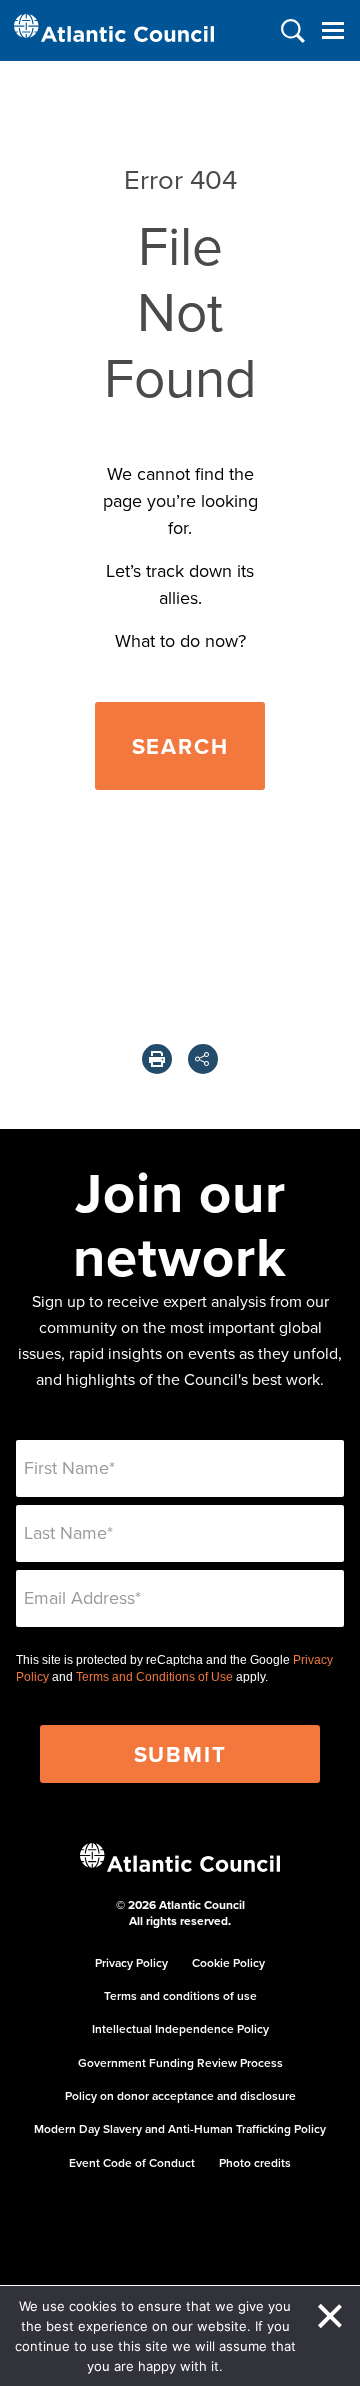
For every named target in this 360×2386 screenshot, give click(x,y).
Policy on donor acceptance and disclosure (180, 2095)
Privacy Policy (131, 1962)
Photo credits (255, 2162)
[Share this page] (203, 1059)
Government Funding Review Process (180, 2062)
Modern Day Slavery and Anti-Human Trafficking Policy (180, 2128)
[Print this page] (157, 1059)
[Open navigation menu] (332, 30)
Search (180, 746)
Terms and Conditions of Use (154, 1677)
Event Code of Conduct (132, 2162)
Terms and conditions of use (180, 1995)
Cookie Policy (228, 1962)
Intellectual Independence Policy (180, 2028)
